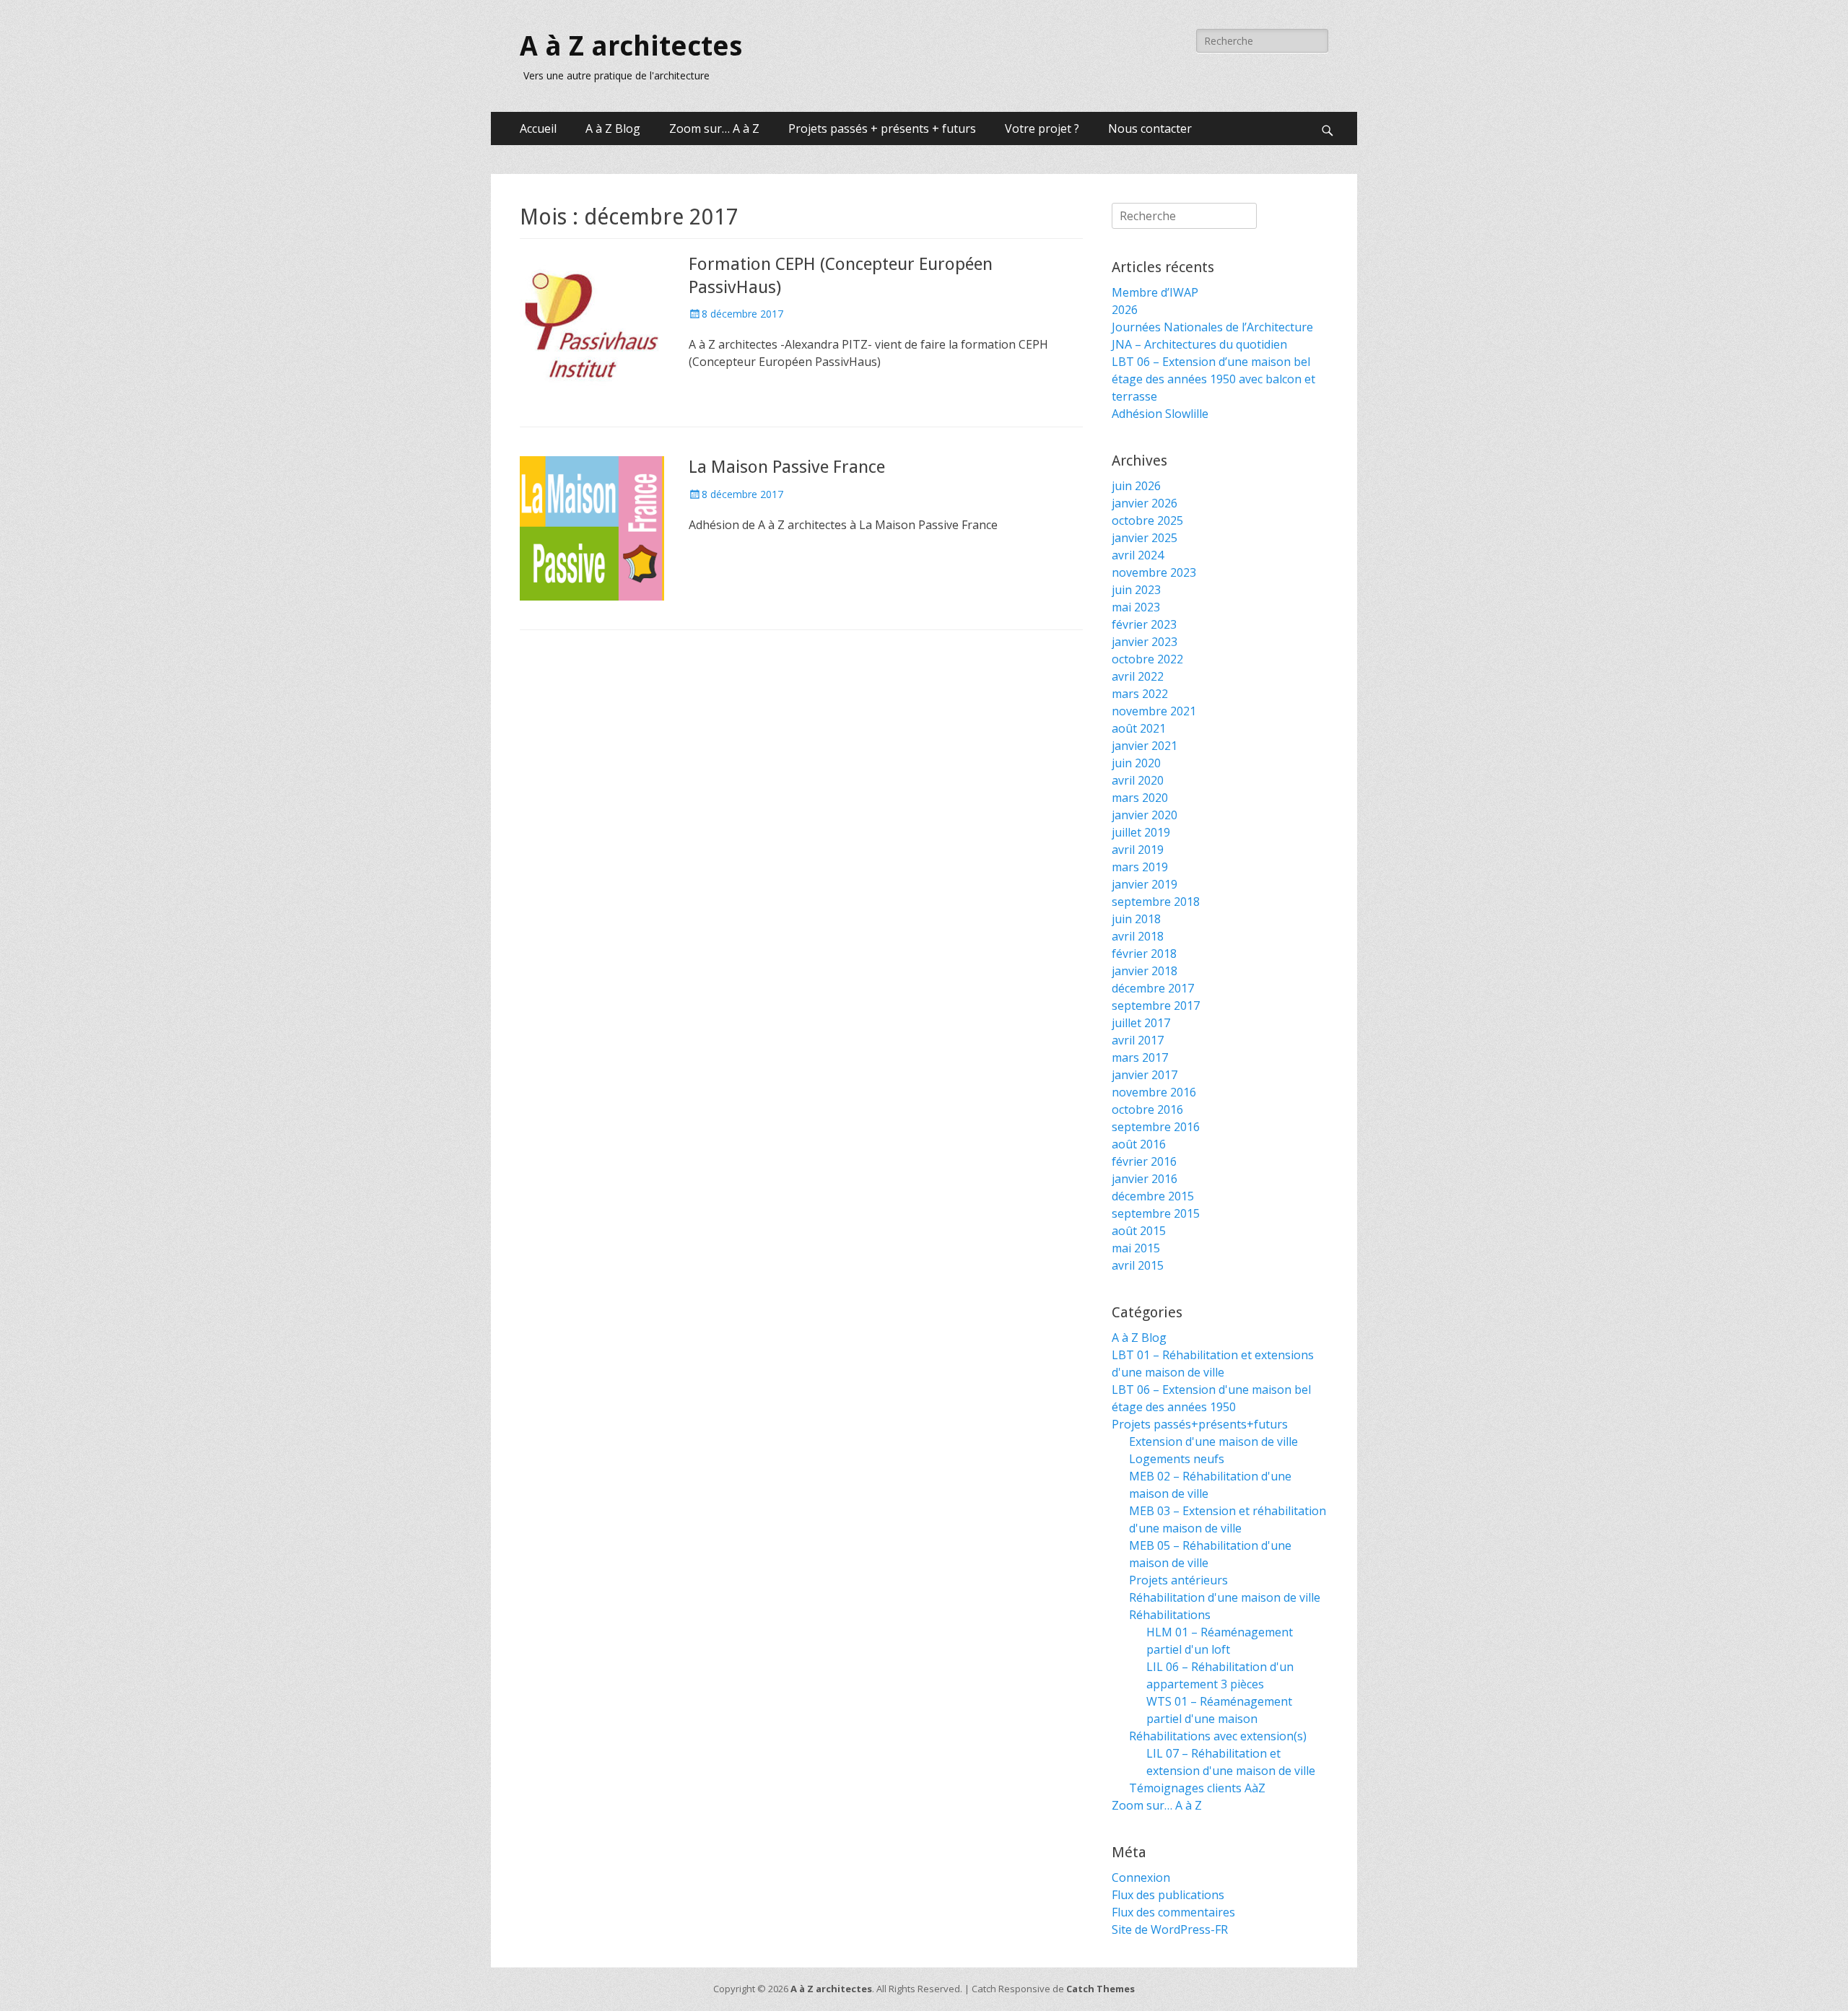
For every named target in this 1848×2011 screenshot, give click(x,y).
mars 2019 (1140, 867)
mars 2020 (1140, 798)
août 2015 (1139, 1231)
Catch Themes (1100, 1989)
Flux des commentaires (1173, 1912)
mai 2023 (1136, 607)
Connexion (1141, 1877)
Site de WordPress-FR (1170, 1929)
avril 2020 (1138, 780)
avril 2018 (1138, 936)
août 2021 (1139, 728)
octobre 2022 (1147, 659)
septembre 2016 (1156, 1127)
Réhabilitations (1170, 1615)
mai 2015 (1136, 1248)
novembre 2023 (1154, 572)
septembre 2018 (1156, 902)
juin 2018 (1136, 919)
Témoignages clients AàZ (1197, 1788)
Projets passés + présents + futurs (882, 128)
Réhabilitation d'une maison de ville (1225, 1597)
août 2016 (1139, 1144)
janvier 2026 (1145, 503)
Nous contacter (1150, 128)
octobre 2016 (1147, 1109)
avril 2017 (1138, 1040)
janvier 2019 (1145, 884)
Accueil (538, 128)
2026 (1125, 310)
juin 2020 (1136, 763)
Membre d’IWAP (1155, 292)
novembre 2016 (1154, 1092)
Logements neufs (1177, 1459)
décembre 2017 (1153, 988)
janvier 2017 (1145, 1075)
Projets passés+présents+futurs (1200, 1424)
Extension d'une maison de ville (1213, 1441)
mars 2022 (1140, 694)
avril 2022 (1138, 676)
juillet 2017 (1141, 1023)
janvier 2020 (1145, 815)
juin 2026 (1136, 486)
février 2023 (1144, 624)
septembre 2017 (1156, 1005)
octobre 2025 (1147, 520)
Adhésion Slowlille (1160, 414)
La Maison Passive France (787, 467)
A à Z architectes (631, 46)
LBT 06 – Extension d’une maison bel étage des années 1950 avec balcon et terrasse (1213, 379)
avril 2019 (1138, 850)
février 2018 (1144, 954)
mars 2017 (1140, 1057)
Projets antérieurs (1178, 1580)
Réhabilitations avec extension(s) (1218, 1736)
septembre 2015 (1156, 1213)
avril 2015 (1138, 1265)
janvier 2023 (1145, 642)
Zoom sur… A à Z (714, 128)
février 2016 (1144, 1161)
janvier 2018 (1145, 971)
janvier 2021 (1145, 746)
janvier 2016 (1145, 1179)
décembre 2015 (1153, 1196)
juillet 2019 (1141, 832)
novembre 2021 (1154, 711)
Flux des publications (1168, 1895)
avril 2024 (1138, 555)
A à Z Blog (613, 128)
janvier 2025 (1145, 538)
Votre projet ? (1042, 128)
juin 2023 (1136, 590)
